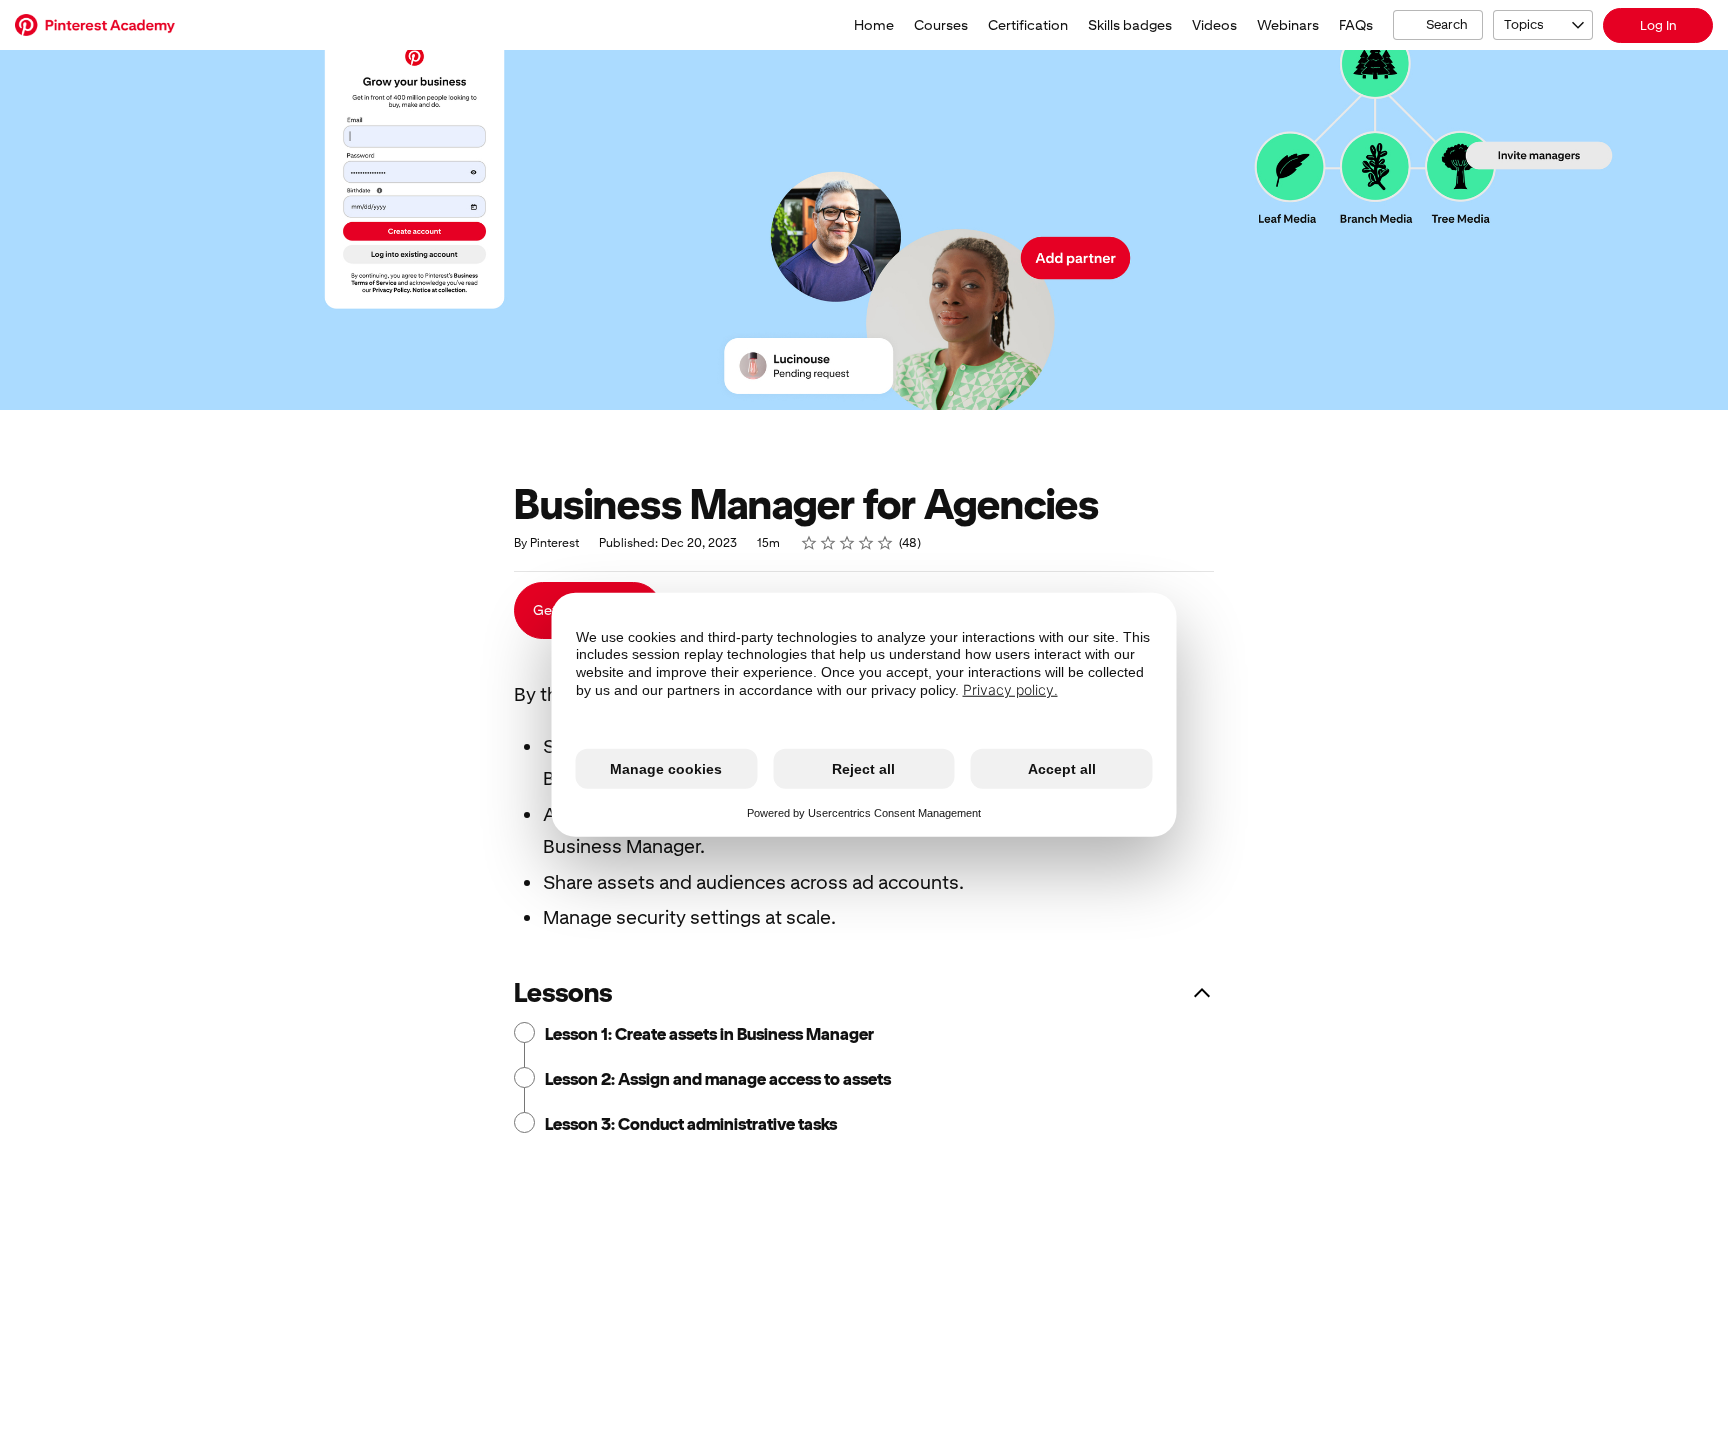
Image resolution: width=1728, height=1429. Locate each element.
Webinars (1288, 25)
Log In (1658, 25)
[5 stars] (885, 543)
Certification (1028, 25)
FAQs (1356, 25)
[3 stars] (847, 543)
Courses (941, 25)
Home (874, 25)
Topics (1524, 24)
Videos (1214, 25)
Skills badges (1130, 25)
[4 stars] (866, 543)
